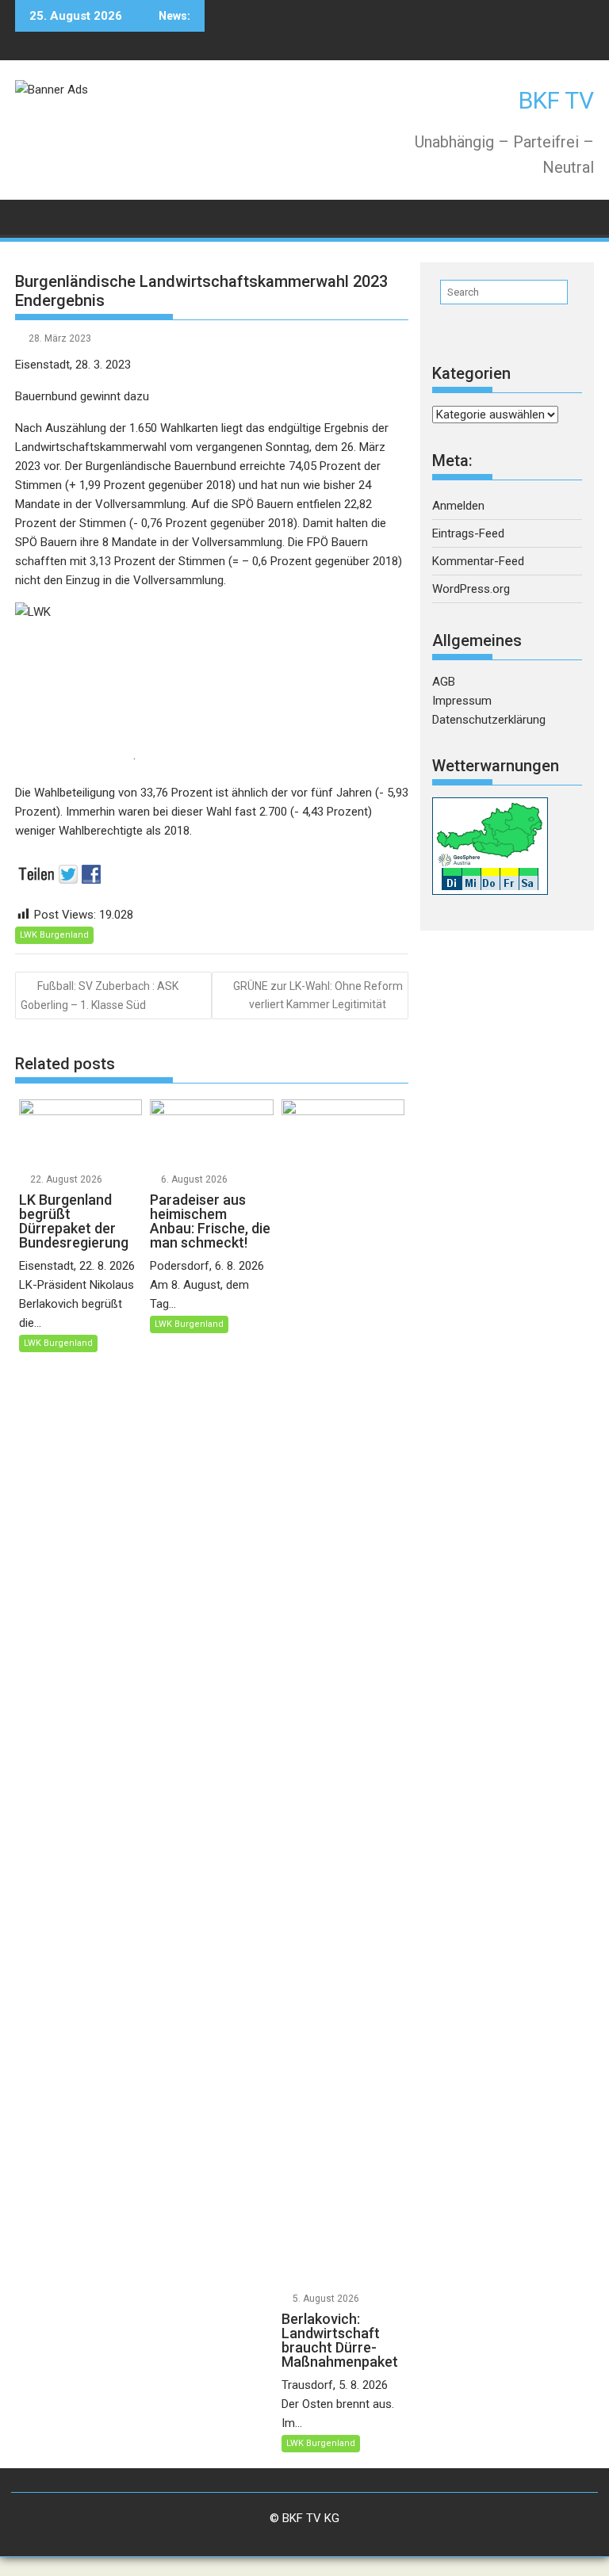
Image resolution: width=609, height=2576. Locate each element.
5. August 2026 (326, 2299)
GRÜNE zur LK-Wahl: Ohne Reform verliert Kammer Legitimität (318, 995)
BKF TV (556, 100)
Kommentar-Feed (478, 561)
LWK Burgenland (54, 935)
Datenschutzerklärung (489, 720)
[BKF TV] (31, 216)
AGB (444, 682)
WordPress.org (471, 589)
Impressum (462, 701)
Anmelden (458, 506)
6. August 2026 (194, 1179)
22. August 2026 (66, 1179)
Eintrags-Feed (468, 533)
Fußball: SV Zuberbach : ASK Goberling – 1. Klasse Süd (100, 995)
